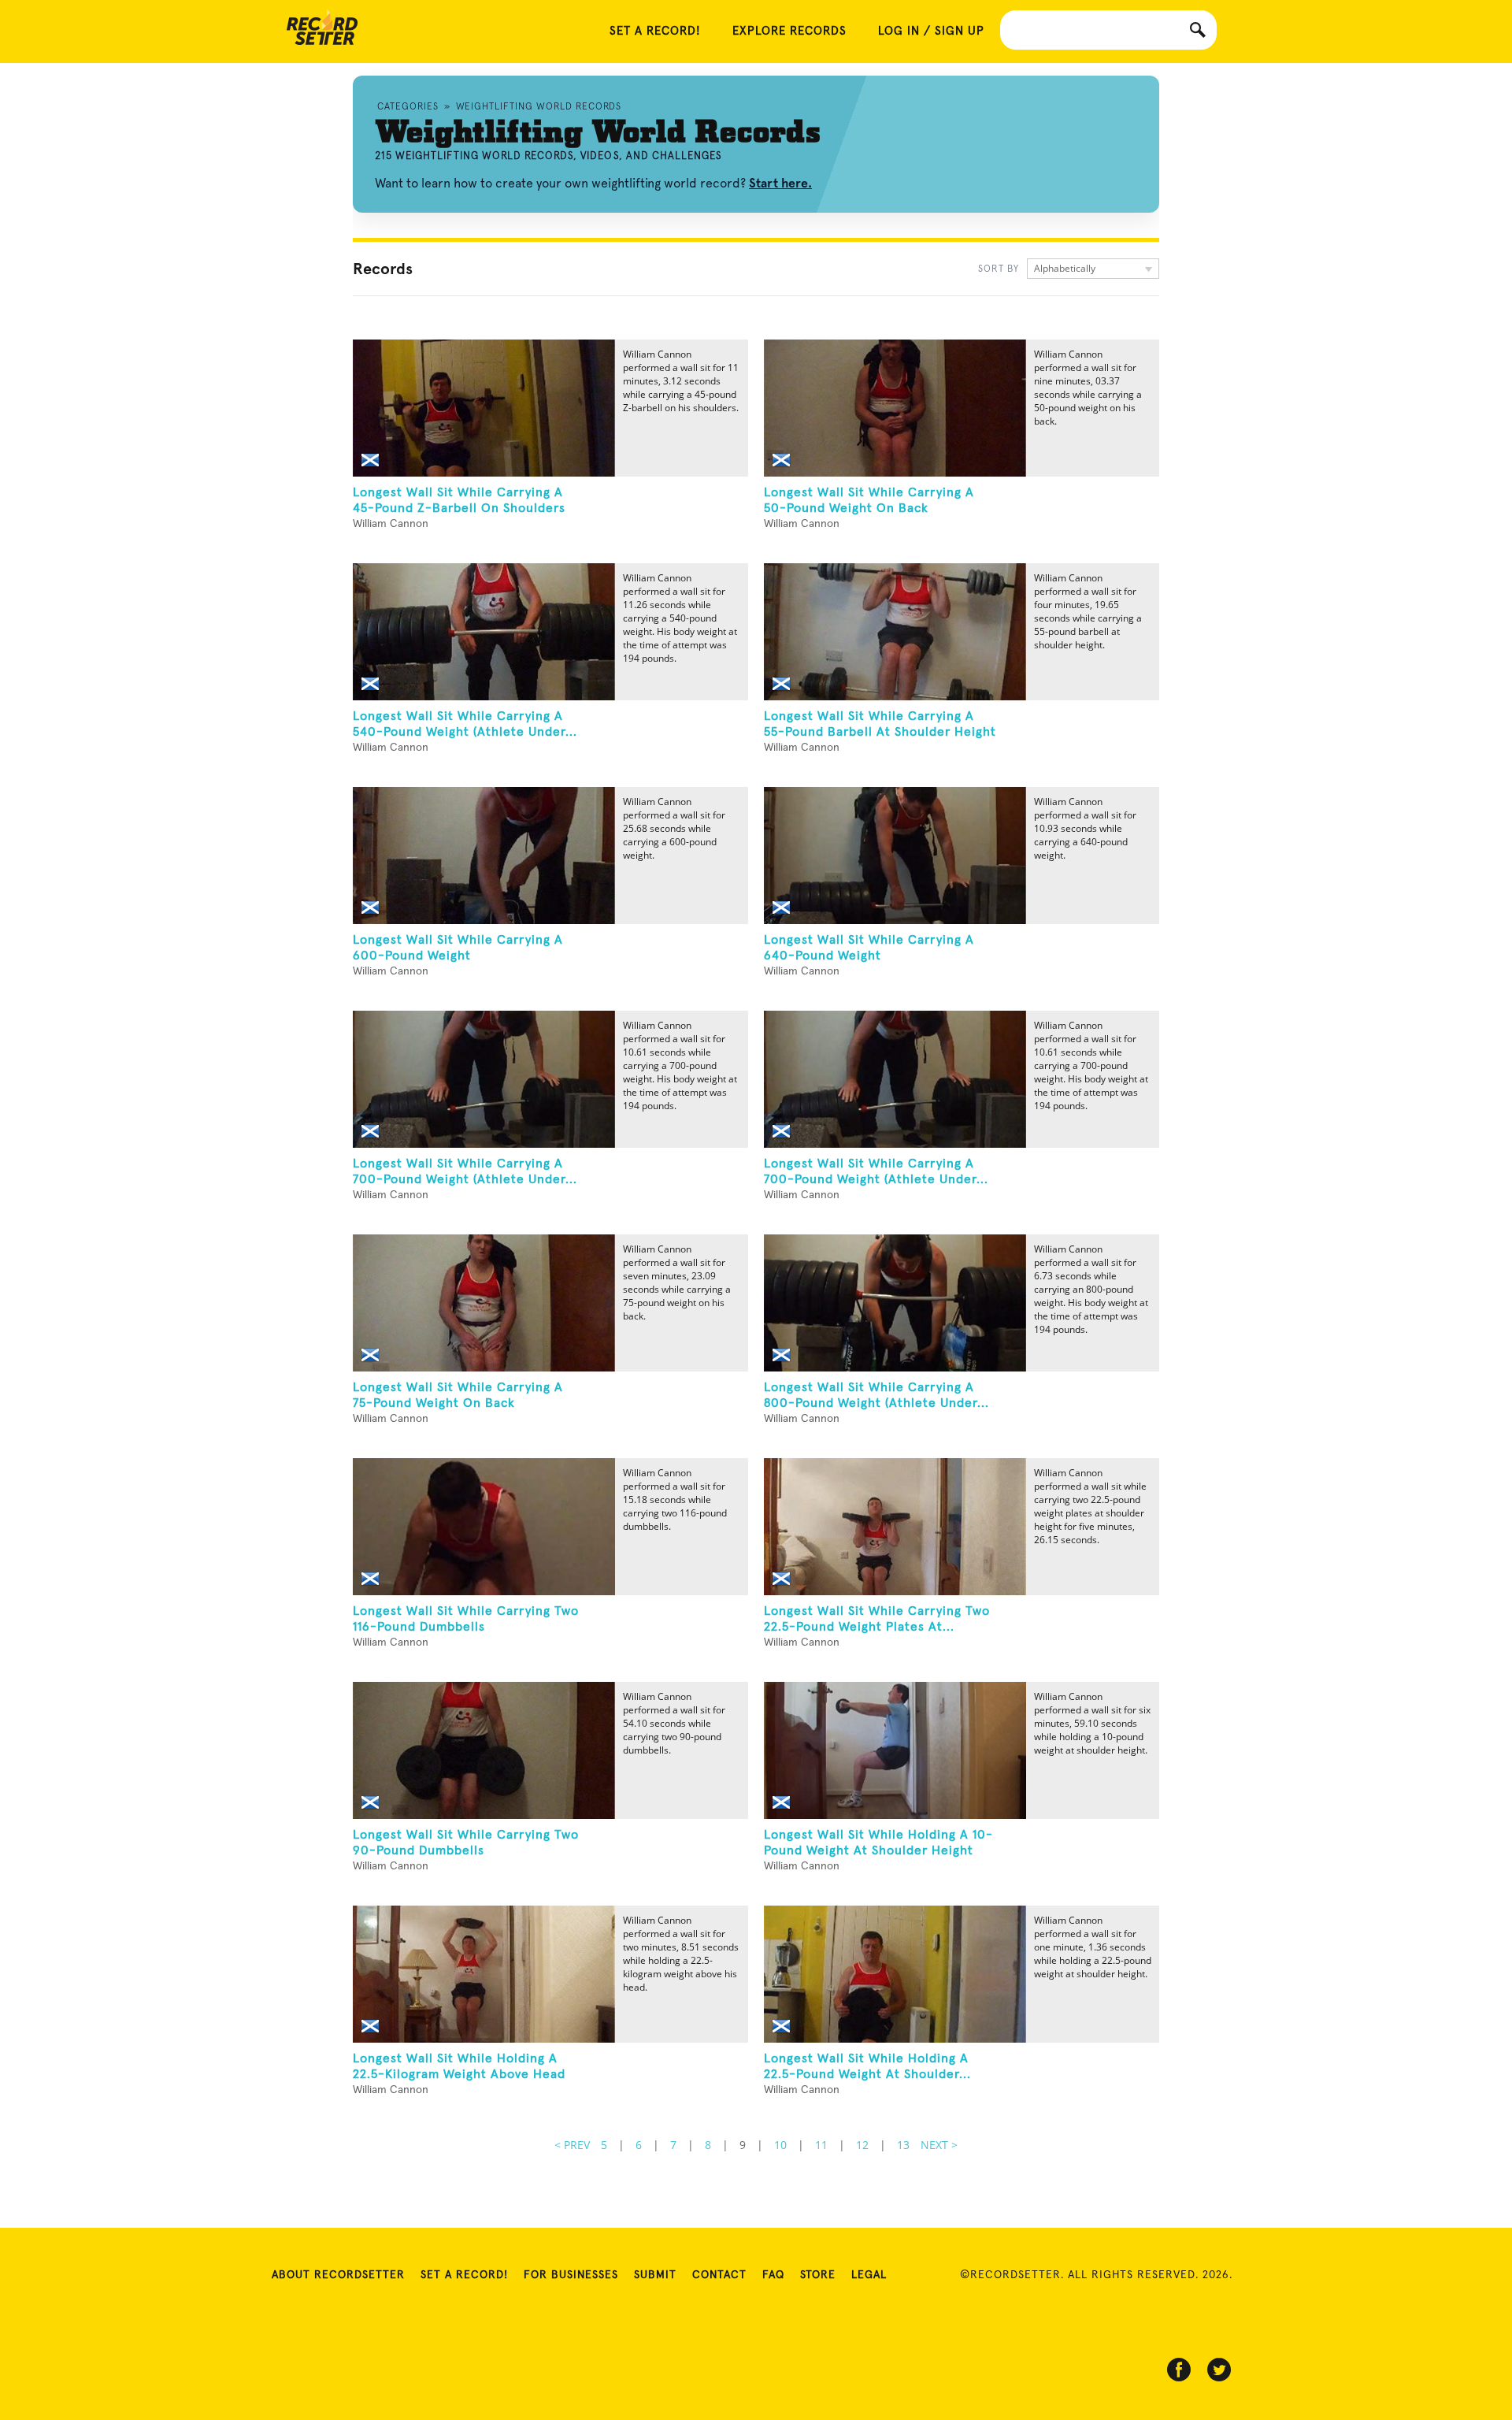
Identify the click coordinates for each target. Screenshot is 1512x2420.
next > (939, 2145)
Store (818, 2275)
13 (903, 2145)
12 (862, 2145)
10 (780, 2145)
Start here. (780, 183)
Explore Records (789, 31)
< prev (572, 2145)
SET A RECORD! (655, 31)
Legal (869, 2275)
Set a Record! (464, 2275)
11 (821, 2145)
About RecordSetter (338, 2275)
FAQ (773, 2275)
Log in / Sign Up (931, 31)
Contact (719, 2275)
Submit (655, 2275)
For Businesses (571, 2275)
